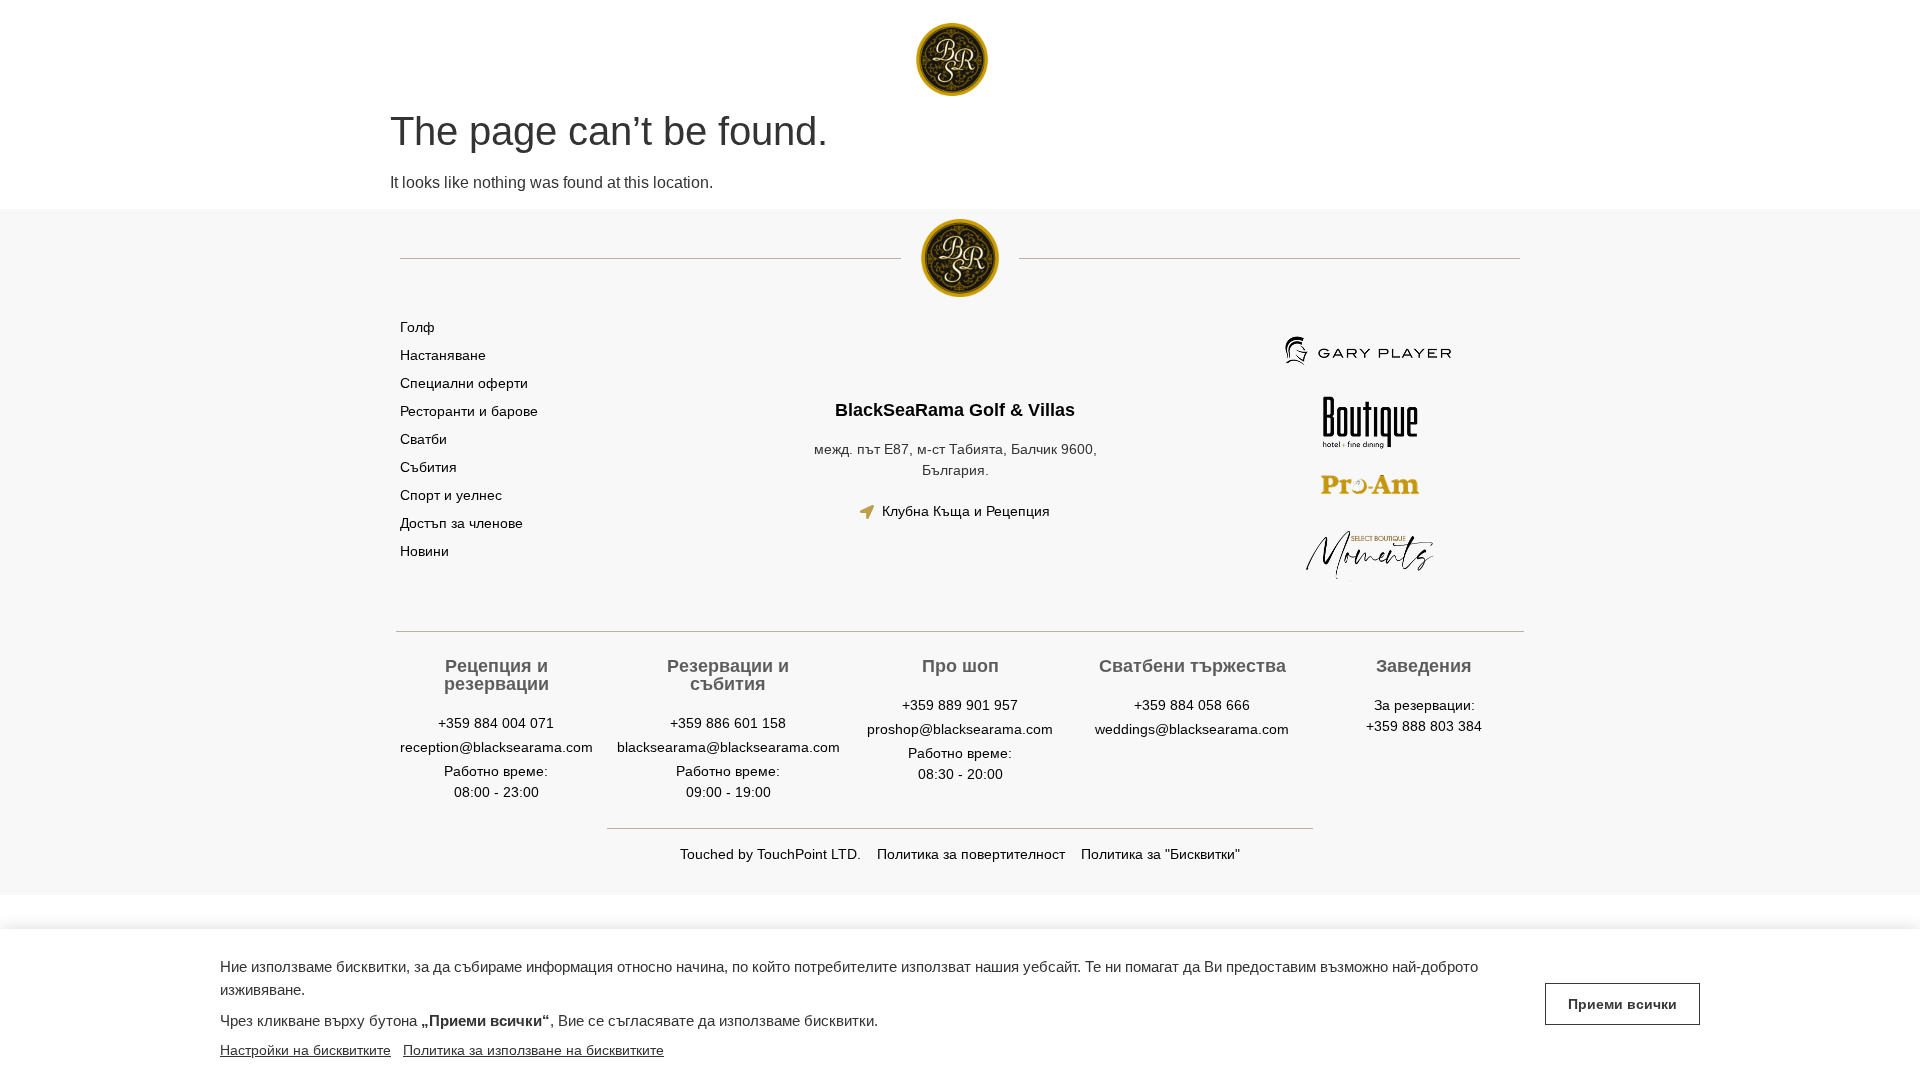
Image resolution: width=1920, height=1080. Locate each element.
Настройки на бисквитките (305, 1050)
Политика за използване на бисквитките (533, 1050)
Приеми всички (1622, 1004)
